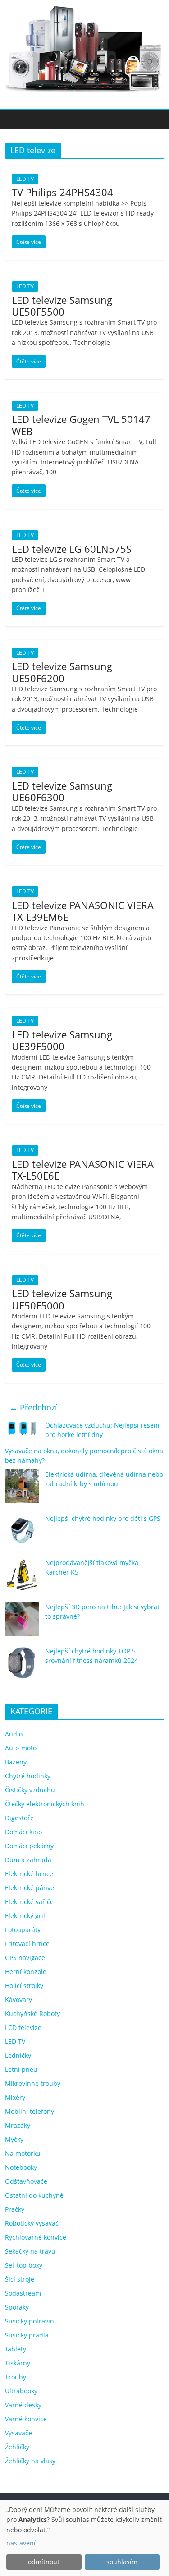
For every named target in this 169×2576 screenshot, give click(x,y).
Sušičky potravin (30, 2321)
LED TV (25, 179)
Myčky (14, 2139)
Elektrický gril (25, 1916)
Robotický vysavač (32, 2223)
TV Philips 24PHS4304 (62, 192)
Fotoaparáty (23, 1930)
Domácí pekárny (29, 1846)
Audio (14, 1734)
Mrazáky (18, 2125)
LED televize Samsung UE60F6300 (62, 791)
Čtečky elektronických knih (45, 1804)
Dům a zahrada (28, 1860)
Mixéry (15, 2097)
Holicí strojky (24, 1986)
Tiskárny (18, 2363)
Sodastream (23, 2293)
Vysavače (18, 2433)
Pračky (15, 2209)
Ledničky (18, 2055)
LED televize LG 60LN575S (72, 549)
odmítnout (44, 2562)
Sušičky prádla (27, 2335)
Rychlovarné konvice (36, 2237)
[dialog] (84, 2538)
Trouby (16, 2377)
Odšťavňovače (26, 2181)
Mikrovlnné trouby (33, 2083)
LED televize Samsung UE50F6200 (62, 672)
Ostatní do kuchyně (34, 2195)
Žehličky (17, 2447)
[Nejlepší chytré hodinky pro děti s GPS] (22, 1535)
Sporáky (17, 2307)
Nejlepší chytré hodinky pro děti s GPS (103, 1518)
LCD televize (23, 2027)
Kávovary (18, 2000)
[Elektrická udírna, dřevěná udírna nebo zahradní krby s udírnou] (22, 1490)
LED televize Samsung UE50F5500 (62, 306)
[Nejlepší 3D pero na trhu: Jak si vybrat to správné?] (22, 1623)
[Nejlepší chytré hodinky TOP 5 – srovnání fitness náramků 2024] (22, 1667)
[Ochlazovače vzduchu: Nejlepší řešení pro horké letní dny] (22, 1432)
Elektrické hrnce (29, 1874)
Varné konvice (26, 2419)
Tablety (16, 2349)
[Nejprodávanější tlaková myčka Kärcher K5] (22, 1579)
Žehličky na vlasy (30, 2461)
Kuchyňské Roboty (32, 2014)
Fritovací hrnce (27, 1944)
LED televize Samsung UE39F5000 (62, 1040)
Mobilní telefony (30, 2111)
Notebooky (21, 2167)
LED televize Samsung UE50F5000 (62, 1299)
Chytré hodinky (28, 1776)
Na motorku (23, 2153)
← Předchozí (33, 1407)
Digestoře (19, 1818)
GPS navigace (25, 1958)
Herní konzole (26, 1972)
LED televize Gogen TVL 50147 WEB (81, 425)
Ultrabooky (21, 2391)
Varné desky (23, 2405)
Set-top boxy (24, 2265)
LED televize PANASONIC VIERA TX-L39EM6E (83, 911)
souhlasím (122, 2562)
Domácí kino (23, 1832)
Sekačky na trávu (30, 2251)
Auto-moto (21, 1748)
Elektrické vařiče (29, 1902)
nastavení (21, 2543)
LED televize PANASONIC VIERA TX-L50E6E (83, 1170)
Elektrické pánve (30, 1888)
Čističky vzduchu (30, 1790)
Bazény (16, 1762)
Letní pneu (21, 2069)
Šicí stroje (20, 2279)
